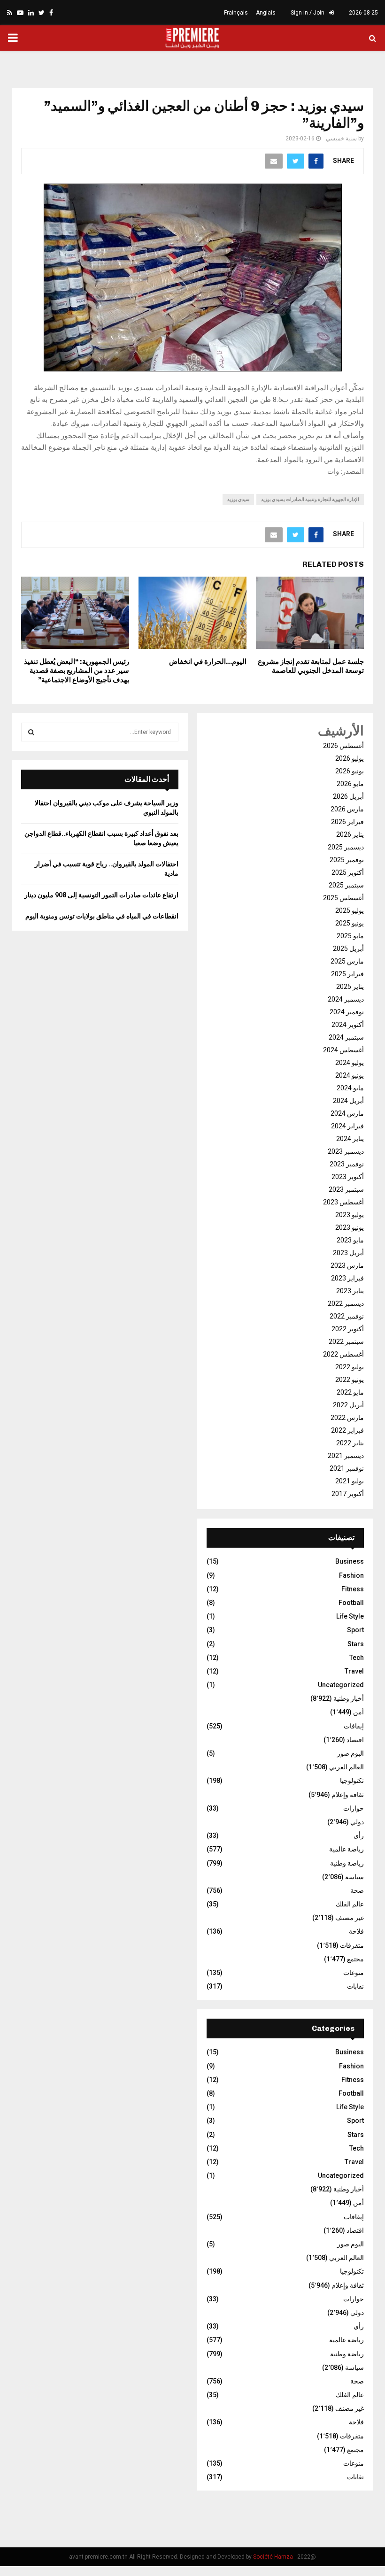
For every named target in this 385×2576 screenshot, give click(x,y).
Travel (354, 1671)
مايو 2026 (350, 784)
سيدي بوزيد (238, 499)
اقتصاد (355, 1740)
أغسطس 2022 (343, 1354)
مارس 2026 (347, 809)
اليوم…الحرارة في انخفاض (208, 662)
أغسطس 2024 (343, 1050)
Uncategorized (341, 1685)
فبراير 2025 (347, 974)
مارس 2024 (347, 1113)
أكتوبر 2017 (348, 1494)
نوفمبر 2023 (347, 1164)
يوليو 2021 (350, 1481)
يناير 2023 (350, 1291)
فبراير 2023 (347, 1278)
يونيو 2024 (350, 1075)
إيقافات (354, 1726)
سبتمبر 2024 (346, 1037)
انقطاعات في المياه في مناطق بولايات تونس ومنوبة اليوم (102, 916)
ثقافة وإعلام (348, 1795)
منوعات (354, 1973)
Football (351, 1603)
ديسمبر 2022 (346, 1303)
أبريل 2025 (348, 949)
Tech (357, 1658)
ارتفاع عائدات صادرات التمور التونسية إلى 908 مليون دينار (101, 895)
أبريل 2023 (348, 1253)
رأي (359, 1836)
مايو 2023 (350, 1240)
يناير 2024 (350, 1139)
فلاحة (356, 1931)
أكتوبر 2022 (348, 1329)
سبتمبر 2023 (346, 1189)
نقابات (355, 1986)
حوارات (354, 1808)
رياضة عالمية (346, 1849)
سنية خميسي (341, 139)
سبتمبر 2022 (346, 1342)
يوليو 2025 (350, 910)
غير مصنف (350, 1918)
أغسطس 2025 (343, 898)
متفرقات (352, 1945)
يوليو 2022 (350, 1367)
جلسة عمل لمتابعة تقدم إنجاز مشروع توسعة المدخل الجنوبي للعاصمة (311, 666)
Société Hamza (273, 2557)
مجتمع (355, 1959)
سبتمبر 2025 (346, 885)
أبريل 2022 (348, 1405)
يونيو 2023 (350, 1227)
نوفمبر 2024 (347, 1012)
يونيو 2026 (350, 771)
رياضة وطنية (347, 1863)
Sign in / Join (308, 13)
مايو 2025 (350, 936)
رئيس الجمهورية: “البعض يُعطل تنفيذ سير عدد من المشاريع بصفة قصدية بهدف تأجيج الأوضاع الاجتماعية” (77, 671)
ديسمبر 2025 (346, 847)
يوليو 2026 (350, 758)
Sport (355, 1630)
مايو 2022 (350, 1392)
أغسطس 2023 (343, 1202)
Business (350, 1561)
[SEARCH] (31, 732)
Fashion (351, 1575)
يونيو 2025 (350, 923)
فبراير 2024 (347, 1126)
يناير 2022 (350, 1443)
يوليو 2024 (350, 1063)
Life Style (350, 1616)
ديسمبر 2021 (346, 1456)
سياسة (354, 1877)
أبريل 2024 (348, 1101)
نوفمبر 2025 (347, 860)
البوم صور (350, 1753)
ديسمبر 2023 (346, 1151)
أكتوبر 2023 (348, 1177)
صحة (357, 1890)
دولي (357, 1822)
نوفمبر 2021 (347, 1468)
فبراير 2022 (347, 1430)
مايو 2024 (350, 1088)
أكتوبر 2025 (348, 872)
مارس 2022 (347, 1418)
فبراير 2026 (347, 822)
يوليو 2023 (350, 1215)
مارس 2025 (347, 961)
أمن (358, 1712)
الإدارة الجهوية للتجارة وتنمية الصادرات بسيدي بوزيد (310, 499)
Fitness (353, 1589)
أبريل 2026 (348, 796)
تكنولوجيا (352, 1781)
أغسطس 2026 (343, 746)
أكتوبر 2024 (348, 1025)
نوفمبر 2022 (347, 1316)
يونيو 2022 (350, 1380)
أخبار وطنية (349, 1698)
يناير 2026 (350, 834)
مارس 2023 (347, 1265)
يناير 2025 (350, 987)
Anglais (266, 13)
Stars (356, 1644)
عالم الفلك (350, 1904)
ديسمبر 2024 (346, 999)
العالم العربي (346, 1767)
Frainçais (236, 13)
